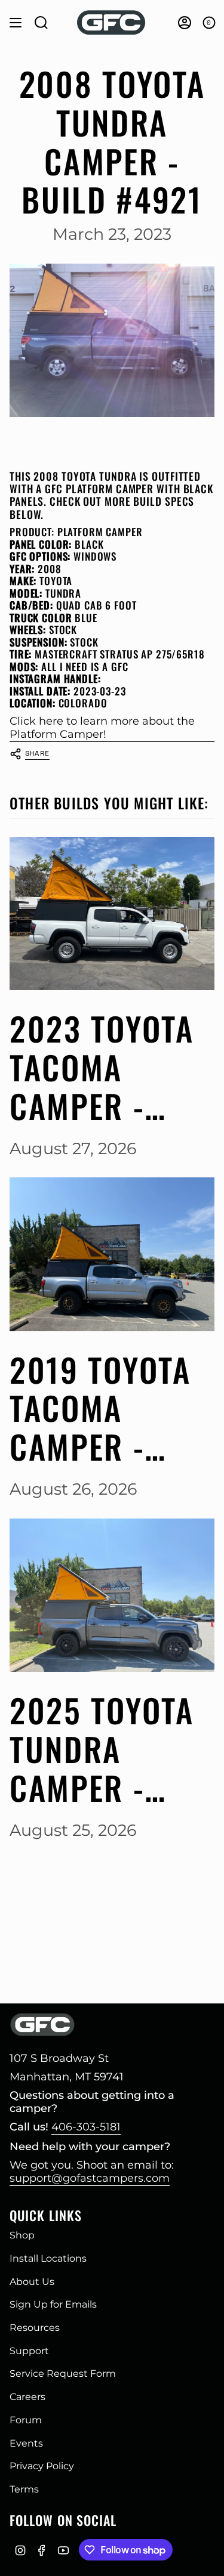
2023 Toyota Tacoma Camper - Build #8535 (102, 1067)
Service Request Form (63, 2374)
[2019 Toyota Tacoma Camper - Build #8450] (112, 1254)
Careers (27, 2397)
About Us (32, 2282)
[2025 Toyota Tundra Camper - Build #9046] (112, 1595)
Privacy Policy (42, 2466)
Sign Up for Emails (53, 2304)
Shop (22, 2235)
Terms (24, 2489)
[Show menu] (16, 23)
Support (29, 2351)
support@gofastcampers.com (90, 2178)
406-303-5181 (86, 2127)
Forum (26, 2420)
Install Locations (48, 2258)
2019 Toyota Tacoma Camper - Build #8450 (102, 1408)
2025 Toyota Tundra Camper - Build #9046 (103, 1749)
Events (26, 2443)
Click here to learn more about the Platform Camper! (102, 728)
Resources (35, 2328)
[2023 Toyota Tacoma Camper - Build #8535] (112, 913)
